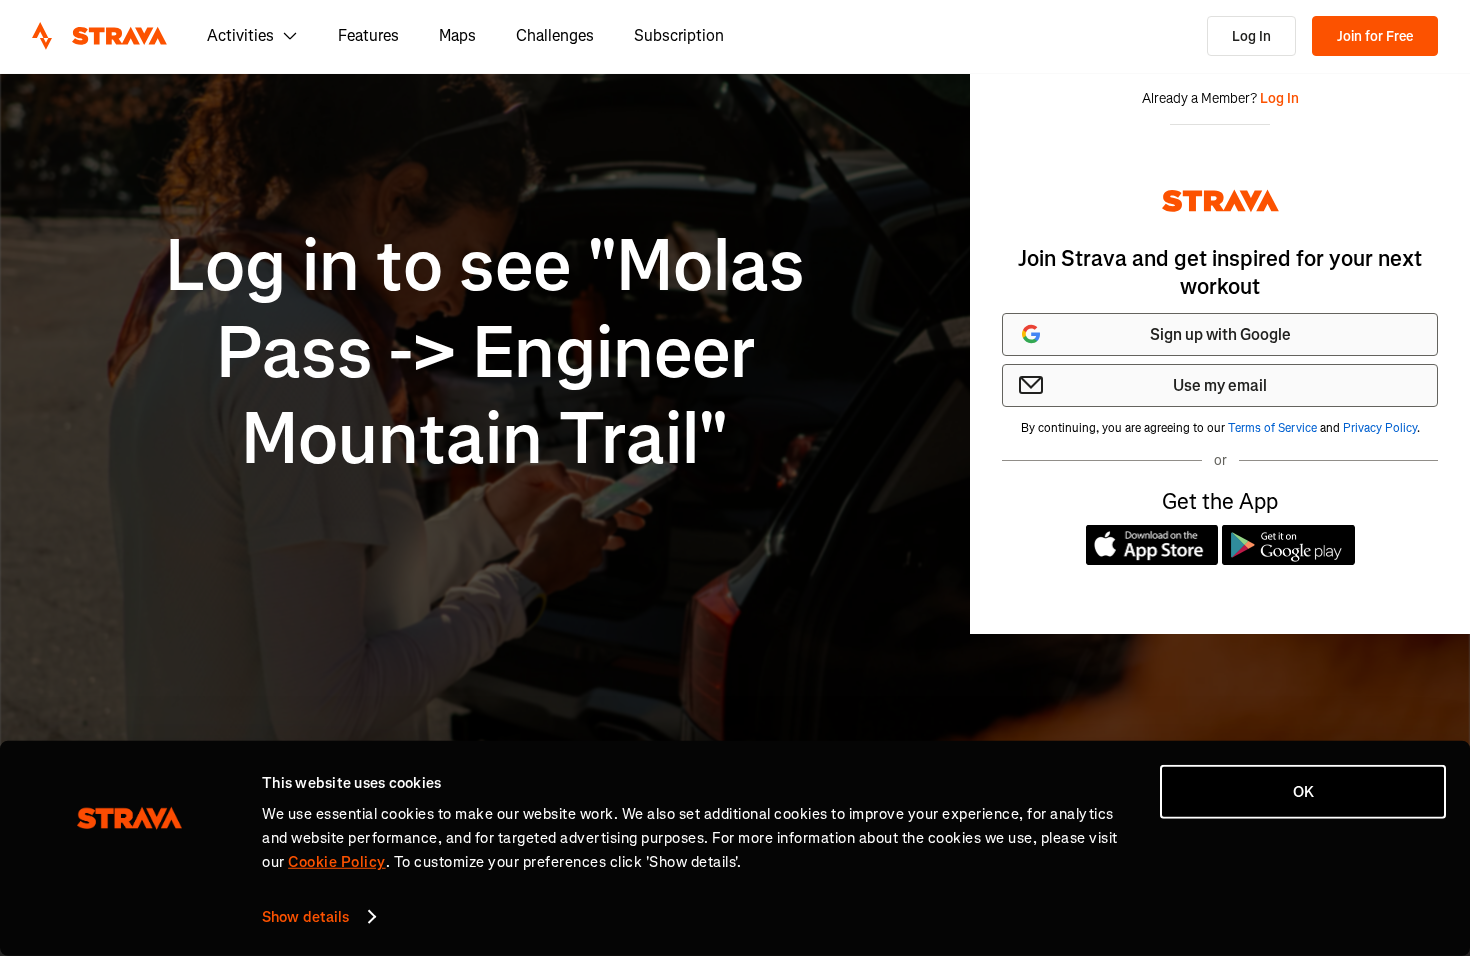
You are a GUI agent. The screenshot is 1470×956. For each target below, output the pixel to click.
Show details (305, 917)
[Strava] (99, 36)
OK (1303, 792)
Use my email (1220, 385)
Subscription (679, 35)
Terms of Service (1272, 428)
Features (368, 35)
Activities (240, 35)
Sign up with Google (1220, 334)
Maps (457, 35)
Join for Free (1375, 36)
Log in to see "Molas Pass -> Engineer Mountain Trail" (485, 353)
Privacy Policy (1380, 428)
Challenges (555, 35)
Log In (1251, 36)
